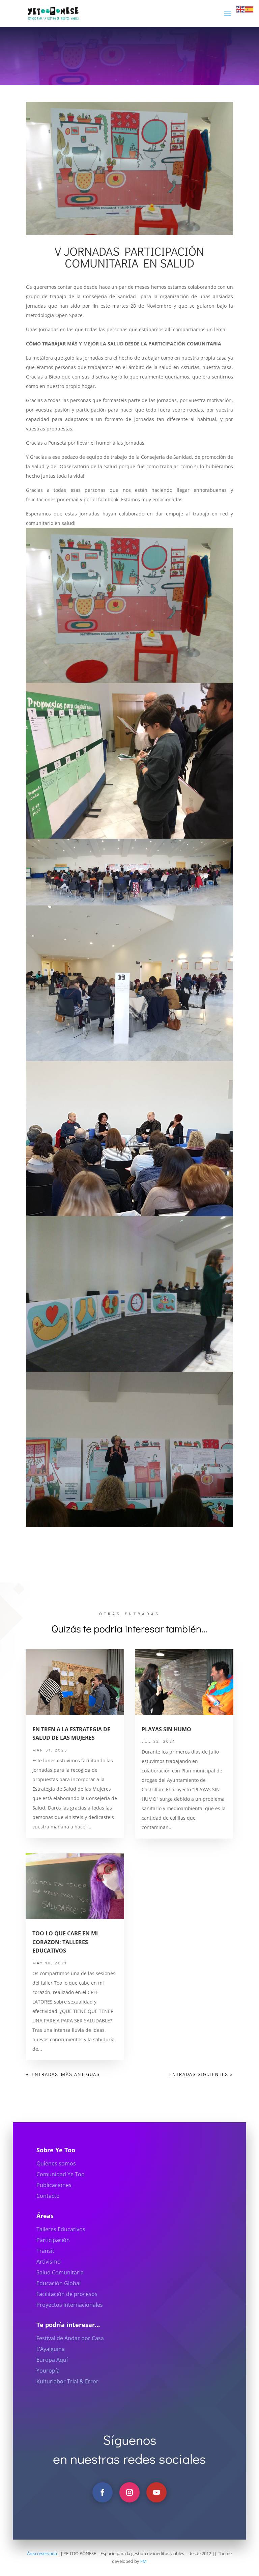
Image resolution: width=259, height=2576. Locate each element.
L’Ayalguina (51, 2349)
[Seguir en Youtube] (156, 2492)
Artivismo (49, 2262)
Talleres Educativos (61, 2229)
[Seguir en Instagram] (129, 2492)
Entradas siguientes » (201, 2074)
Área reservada (42, 2553)
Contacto (48, 2196)
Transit (45, 2251)
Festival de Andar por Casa (70, 2338)
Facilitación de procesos (67, 2294)
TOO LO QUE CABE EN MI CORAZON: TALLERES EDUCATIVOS (65, 1942)
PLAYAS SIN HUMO (166, 1729)
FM (143, 2561)
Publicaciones (54, 2185)
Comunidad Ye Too (61, 2174)
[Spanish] (250, 9)
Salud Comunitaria (60, 2272)
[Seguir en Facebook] (103, 2492)
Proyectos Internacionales (70, 2305)
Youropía (48, 2371)
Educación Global (59, 2283)
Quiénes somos (56, 2163)
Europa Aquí (52, 2360)
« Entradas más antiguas (63, 2074)
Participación (53, 2240)
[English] (241, 9)
